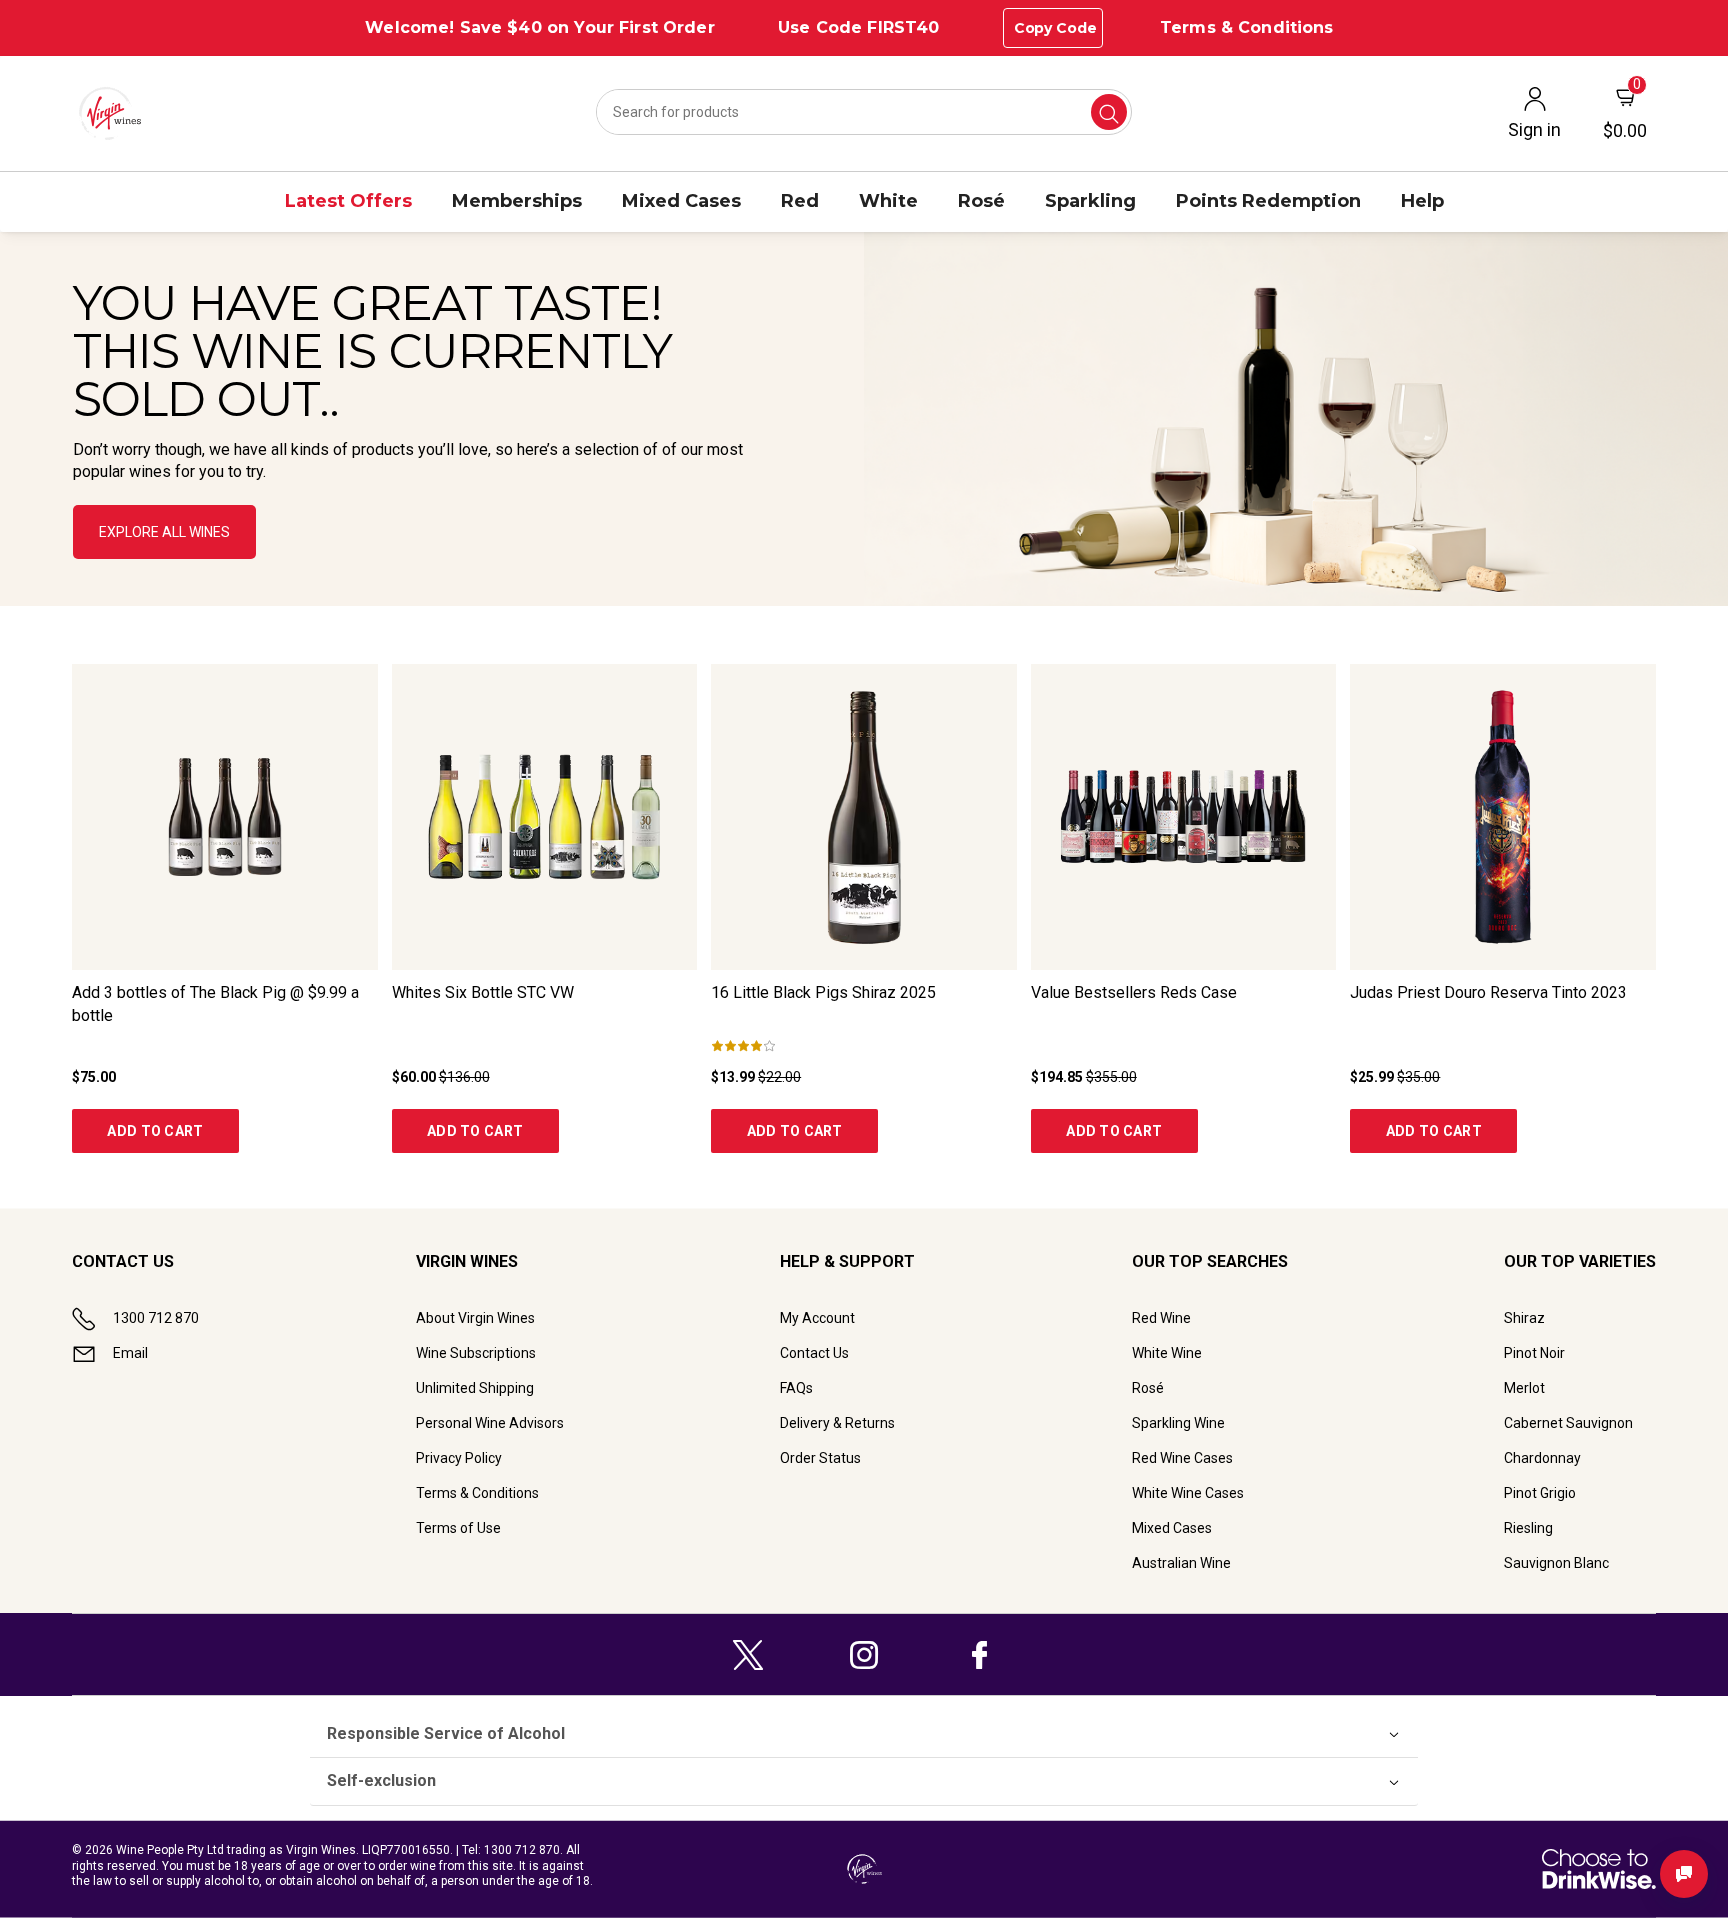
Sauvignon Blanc (1556, 1563)
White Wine (1167, 1353)
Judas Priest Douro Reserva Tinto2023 (1488, 992)
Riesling (1528, 1528)
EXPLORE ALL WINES (164, 532)
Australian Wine (1181, 1563)
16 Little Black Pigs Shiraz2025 (823, 992)
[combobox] (864, 112)
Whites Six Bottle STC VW (483, 992)
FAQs (796, 1388)
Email (130, 1353)
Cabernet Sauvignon (1568, 1423)
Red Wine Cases (1182, 1458)
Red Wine (1161, 1318)
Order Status (820, 1458)
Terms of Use (458, 1528)
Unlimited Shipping (475, 1388)
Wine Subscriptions (476, 1353)
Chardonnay (1542, 1458)
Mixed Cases (1172, 1528)
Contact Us (814, 1353)
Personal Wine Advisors (490, 1423)
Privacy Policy (459, 1458)
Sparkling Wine (1178, 1423)
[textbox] (426, 381)
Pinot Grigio (1540, 1493)
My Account (817, 1318)
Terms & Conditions (1247, 27)
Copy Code (1055, 28)
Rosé (1148, 1388)
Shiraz (1524, 1318)
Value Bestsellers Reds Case (1134, 992)
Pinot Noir (1534, 1353)
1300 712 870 (156, 1318)
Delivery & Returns (837, 1423)
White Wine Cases (1188, 1493)
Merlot (1524, 1388)
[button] (864, 419)
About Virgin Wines (475, 1318)
